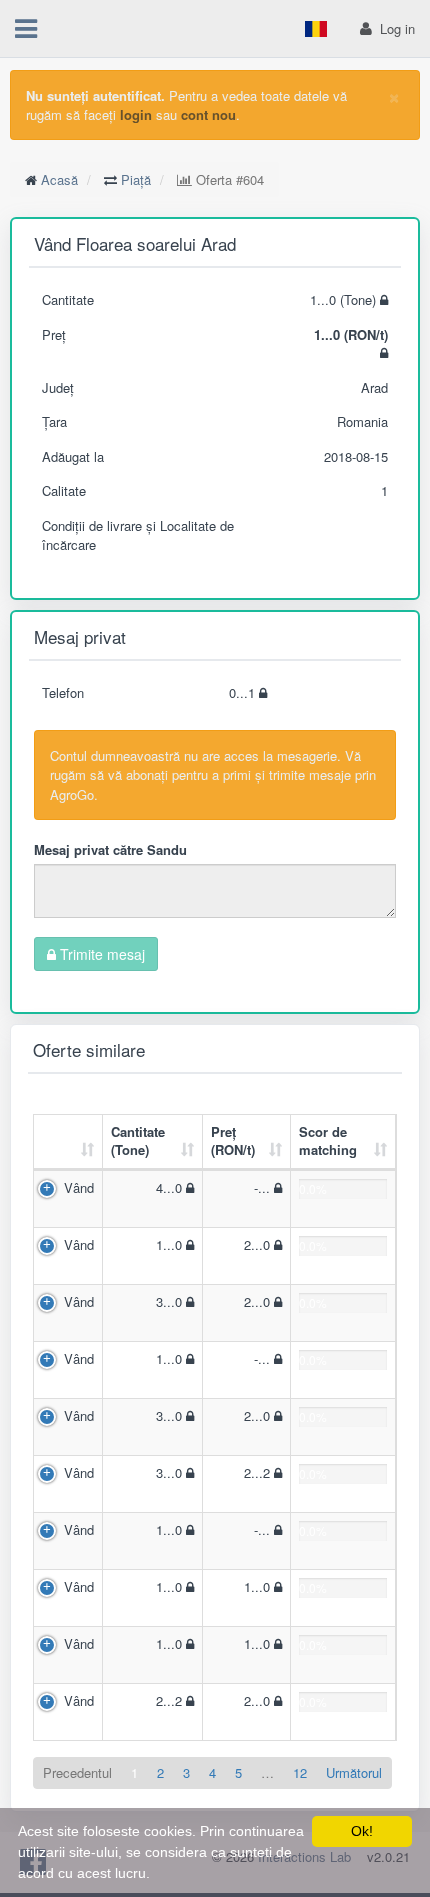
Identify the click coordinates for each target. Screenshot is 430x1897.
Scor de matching (328, 1141)
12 (300, 1772)
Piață (136, 179)
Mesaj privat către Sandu (110, 849)
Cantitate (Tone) (138, 1141)
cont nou (208, 114)
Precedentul (77, 1772)
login (136, 114)
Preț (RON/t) (233, 1141)
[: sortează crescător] (68, 1142)
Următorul (354, 1772)
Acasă (59, 179)
